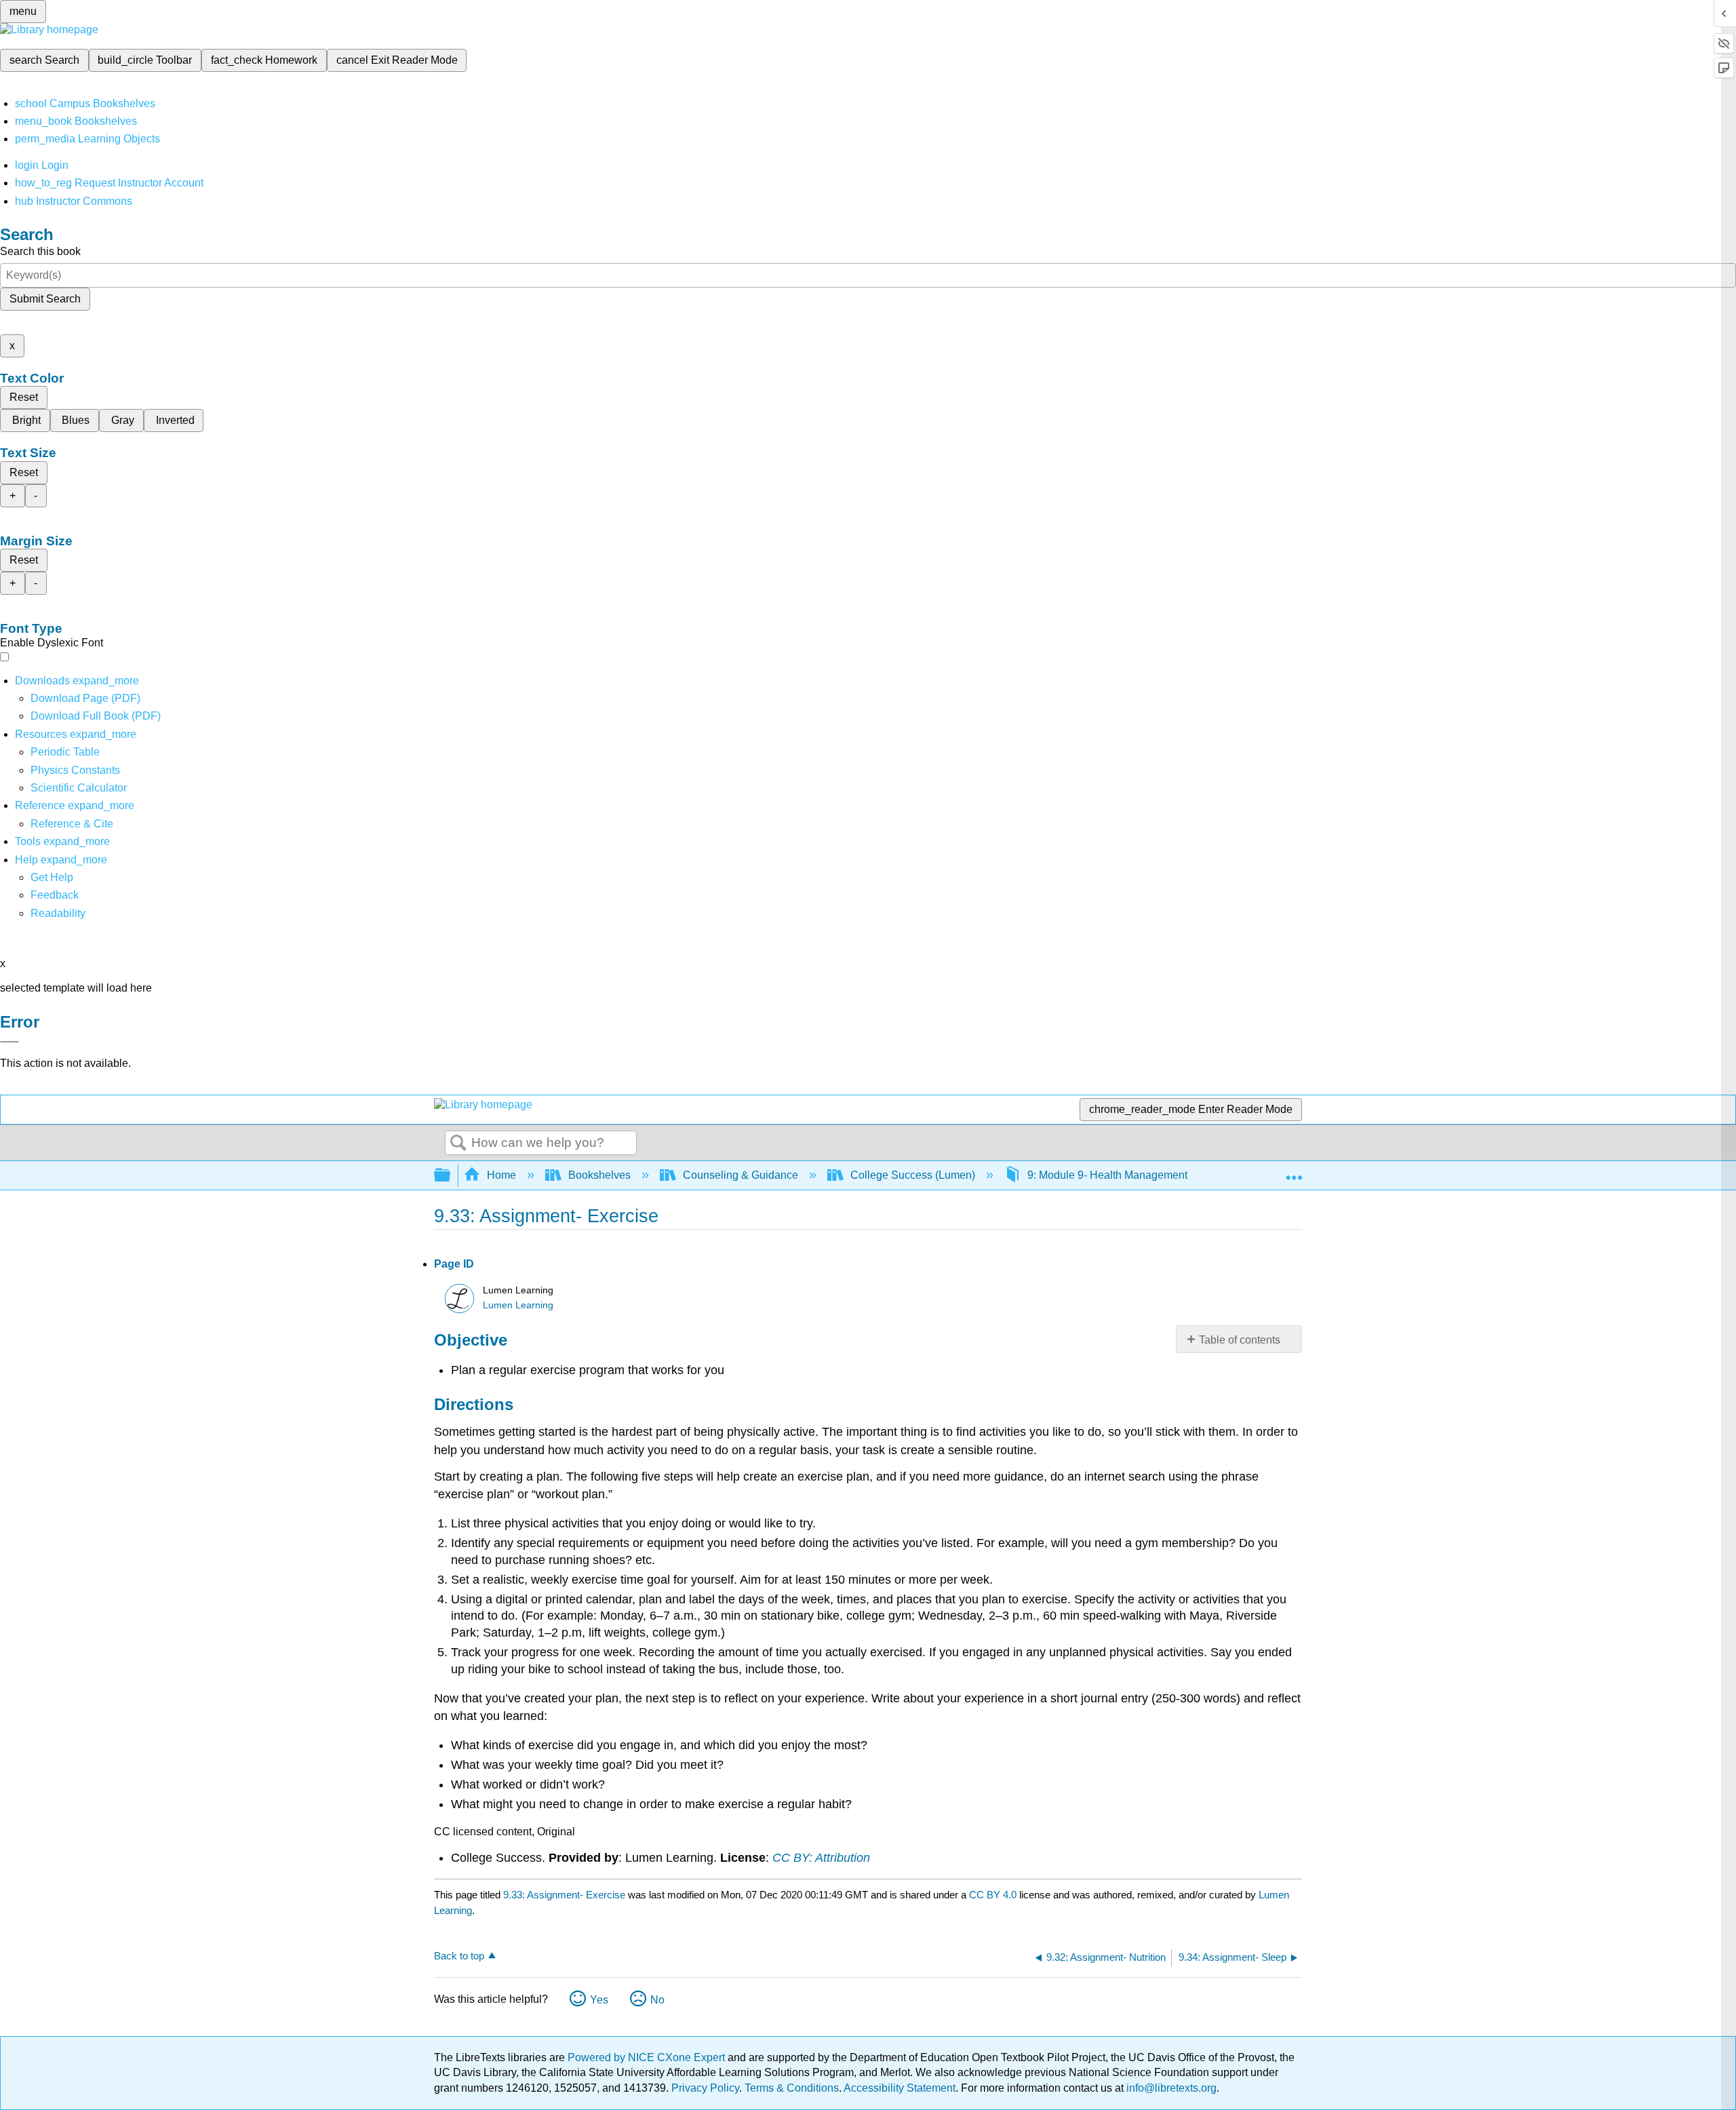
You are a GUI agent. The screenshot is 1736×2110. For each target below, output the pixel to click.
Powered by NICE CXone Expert (648, 2057)
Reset (24, 397)
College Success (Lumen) (913, 1175)
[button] (55, 895)
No (657, 2000)
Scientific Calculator (79, 788)
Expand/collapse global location (1294, 1171)
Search (458, 1144)
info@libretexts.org (1170, 2088)
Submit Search (45, 299)
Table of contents (1240, 1340)
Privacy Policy (705, 2088)
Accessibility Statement (900, 2088)
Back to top (459, 1956)
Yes (599, 2000)
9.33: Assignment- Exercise (564, 1895)
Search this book (40, 251)
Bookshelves (599, 1175)
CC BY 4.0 (993, 1895)
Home (501, 1175)
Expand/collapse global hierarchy (451, 1176)
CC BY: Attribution (821, 1858)
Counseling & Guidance (741, 1175)
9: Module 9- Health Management (1107, 1175)
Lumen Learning (518, 1305)
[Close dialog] (9, 1042)
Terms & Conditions (792, 2088)
